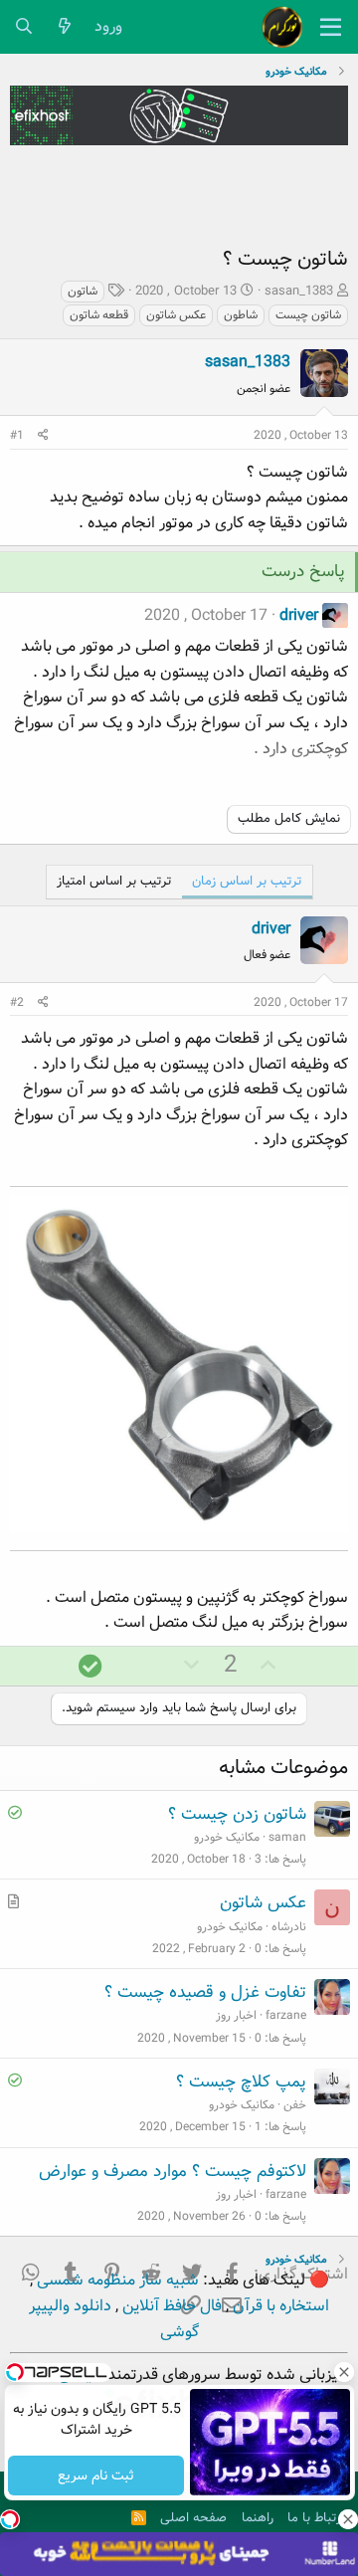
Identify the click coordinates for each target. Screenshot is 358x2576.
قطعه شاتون (99, 315)
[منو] (331, 27)
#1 (17, 435)
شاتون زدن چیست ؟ (237, 1814)
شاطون (241, 315)
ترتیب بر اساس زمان (247, 881)
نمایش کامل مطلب (289, 818)
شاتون (83, 291)
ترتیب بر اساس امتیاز (114, 881)
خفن (295, 2105)
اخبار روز (236, 2015)
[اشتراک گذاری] (43, 435)
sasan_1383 (299, 291)
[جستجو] (24, 27)
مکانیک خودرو (227, 1837)
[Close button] (343, 2372)
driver (299, 615)
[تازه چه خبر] (65, 27)
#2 (17, 1002)
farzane (286, 2015)
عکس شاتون (176, 315)
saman (287, 1837)
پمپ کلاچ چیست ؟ (241, 2082)
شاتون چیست (308, 315)
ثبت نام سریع (96, 2476)
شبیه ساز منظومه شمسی (116, 2280)
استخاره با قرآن (279, 2306)
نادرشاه (289, 1927)
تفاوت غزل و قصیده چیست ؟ (205, 1992)
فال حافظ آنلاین (170, 2306)
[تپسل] (10, 2519)
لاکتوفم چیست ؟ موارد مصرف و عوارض (173, 2172)
